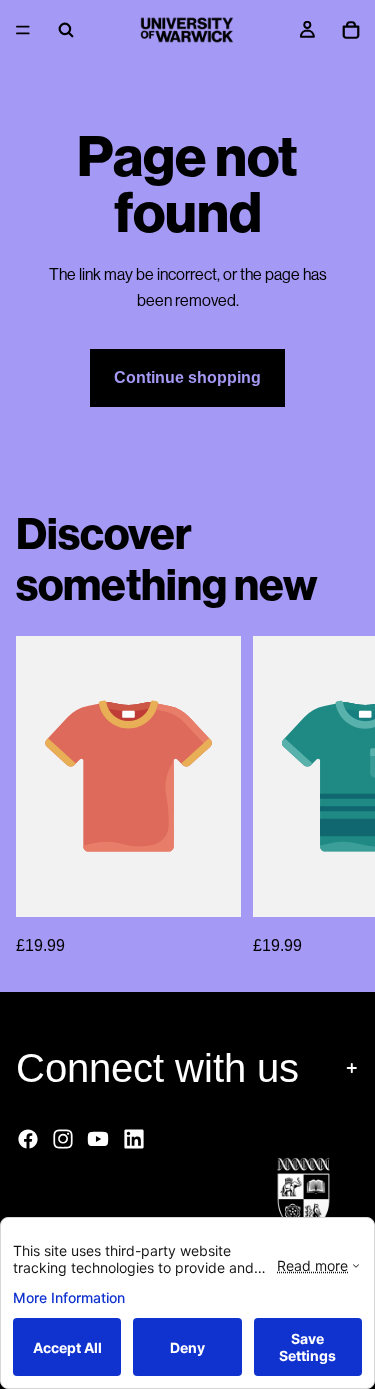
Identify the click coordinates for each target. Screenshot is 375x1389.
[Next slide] (337, 797)
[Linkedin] (134, 1140)
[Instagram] (63, 1140)
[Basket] (351, 30)
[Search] (66, 30)
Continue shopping (187, 377)
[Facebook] (28, 1140)
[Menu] (23, 30)
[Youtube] (98, 1140)
